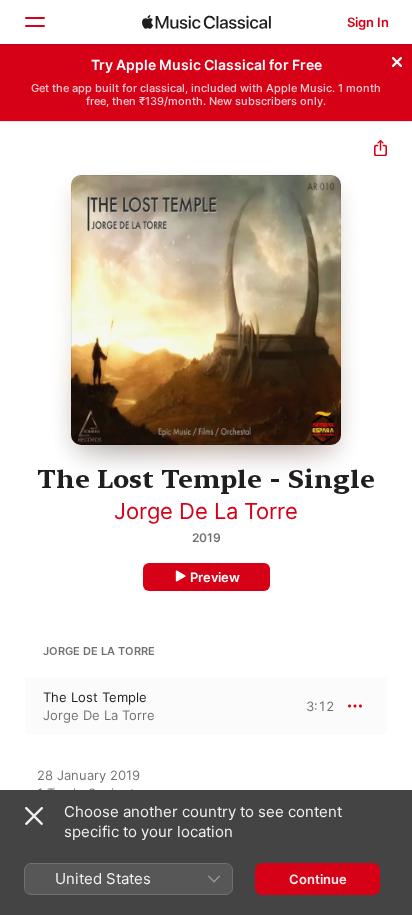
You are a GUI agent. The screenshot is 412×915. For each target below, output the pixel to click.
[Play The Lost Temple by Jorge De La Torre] (13, 706)
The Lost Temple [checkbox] (95, 697)
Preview (215, 577)
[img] (206, 22)
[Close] (397, 59)
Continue (318, 879)
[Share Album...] (380, 150)
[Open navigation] (34, 22)
